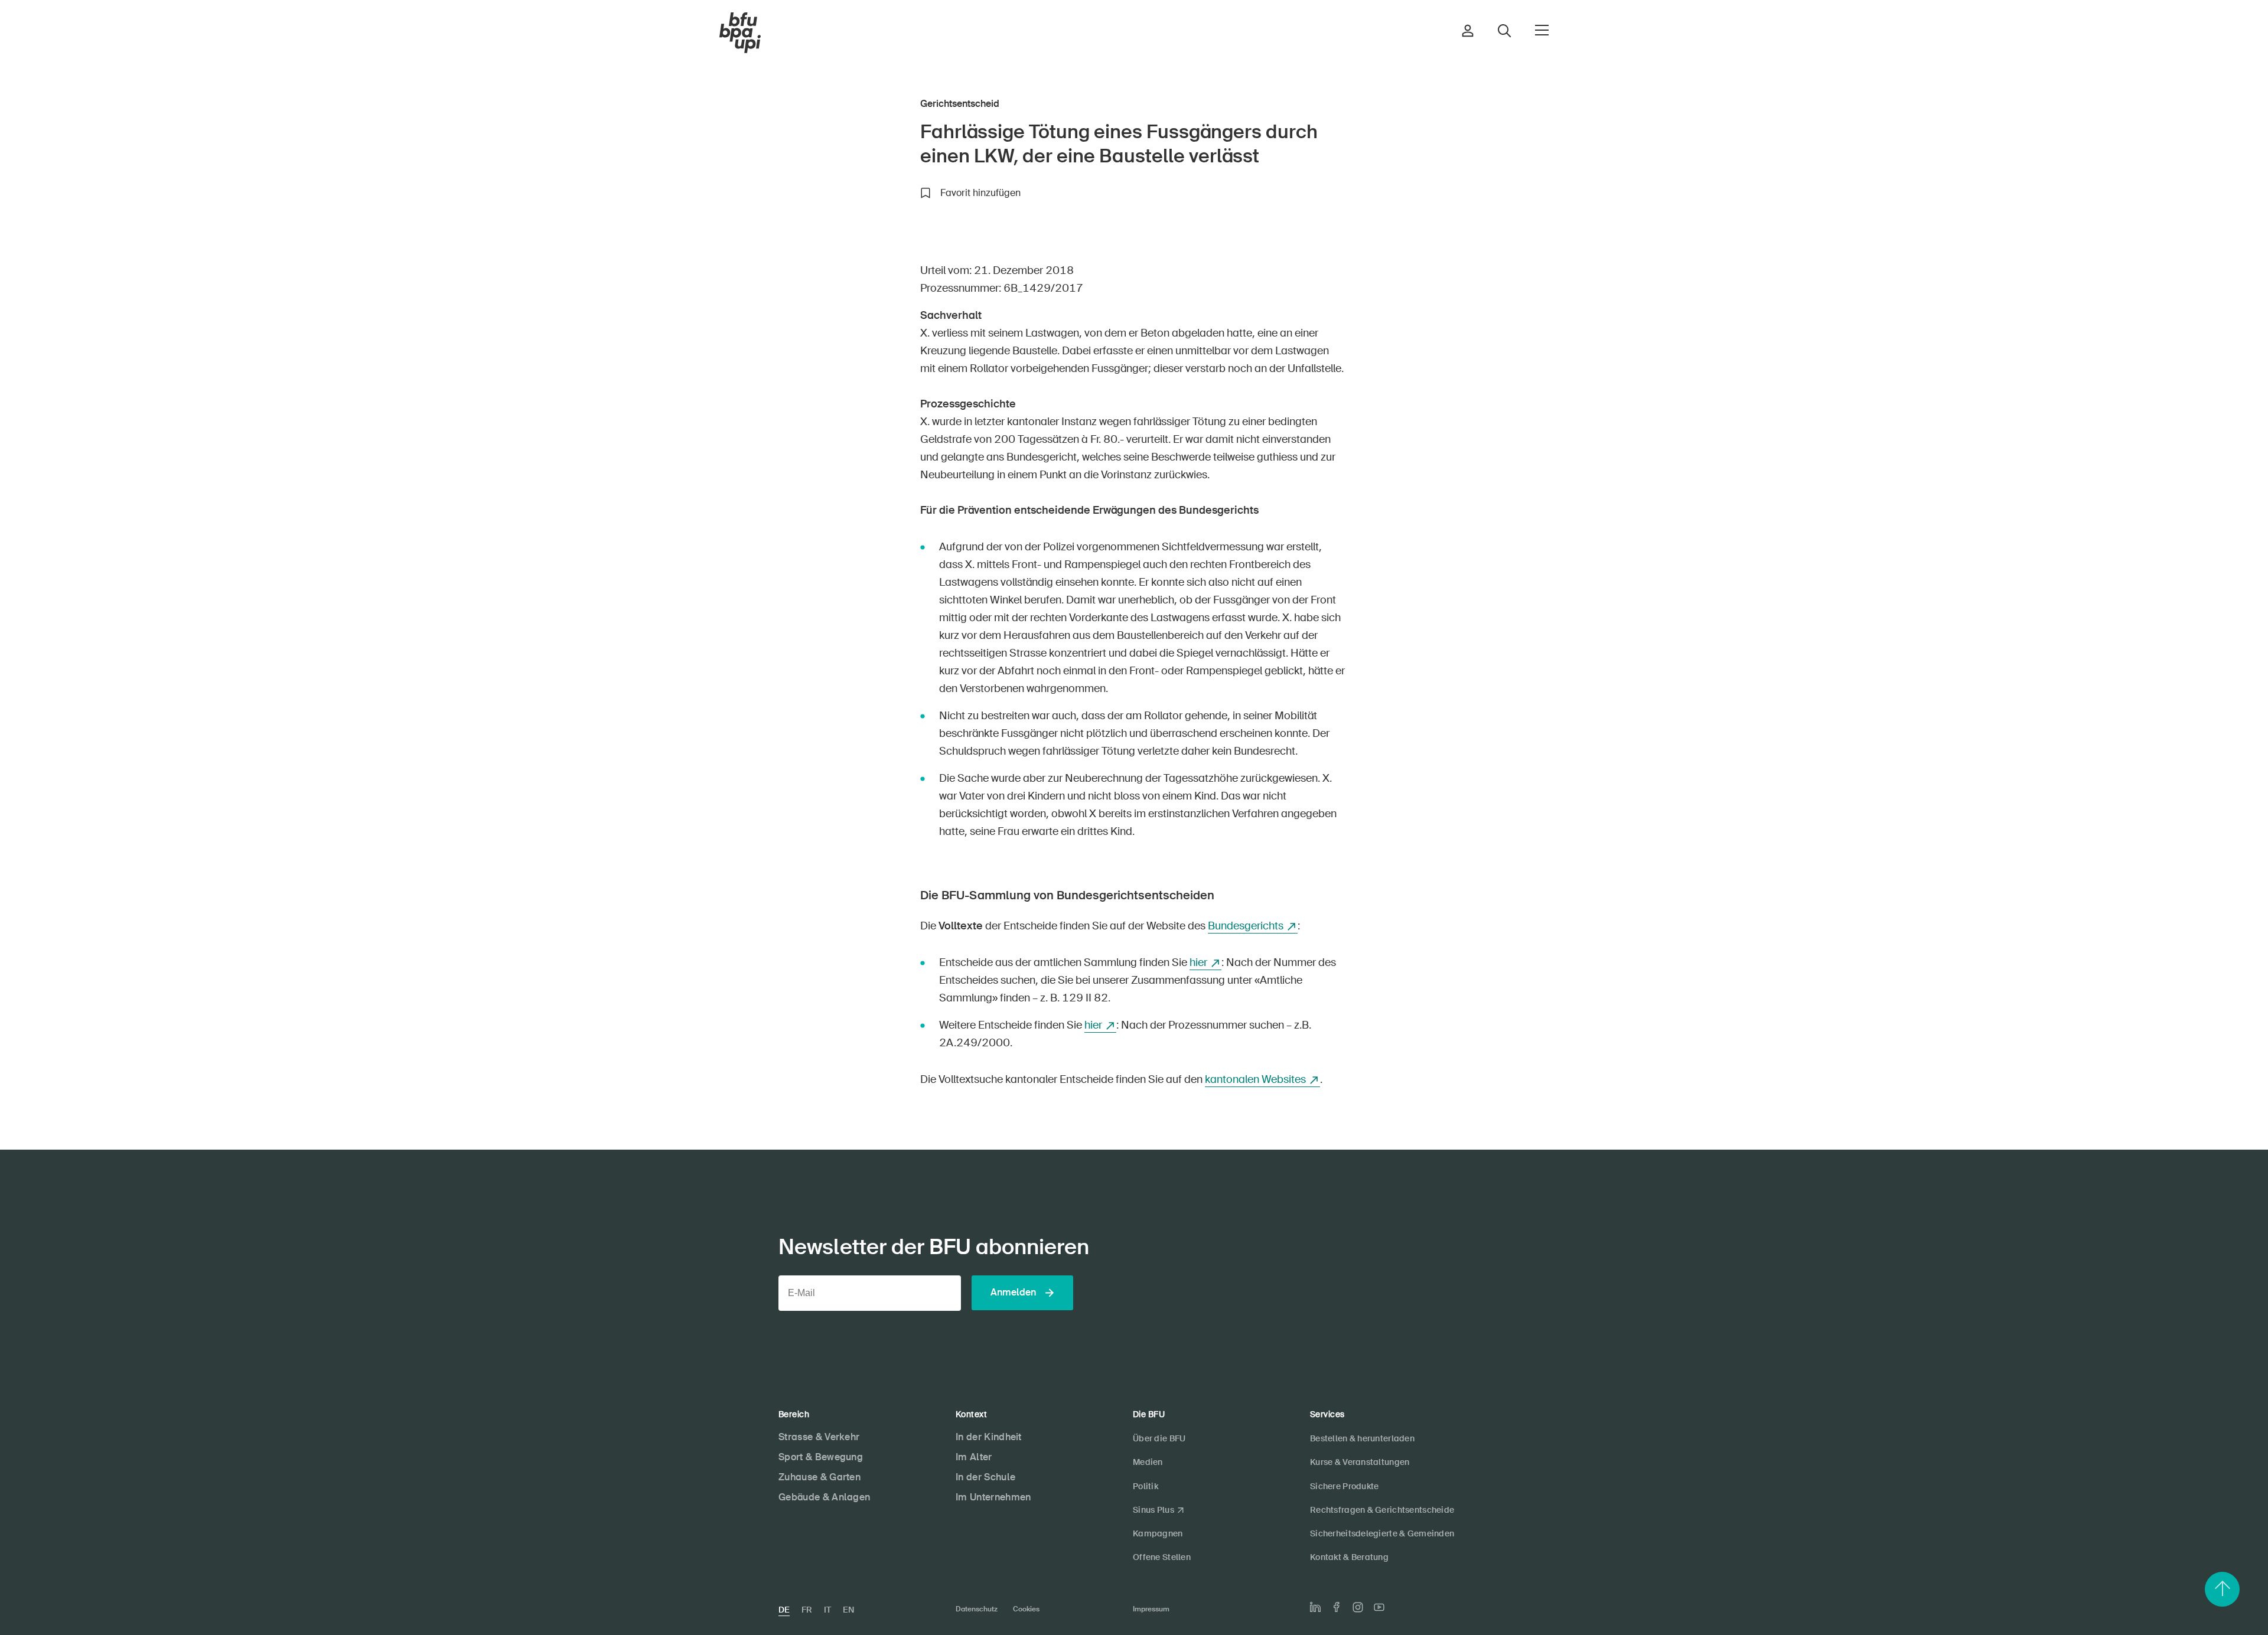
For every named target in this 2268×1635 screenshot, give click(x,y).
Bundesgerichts (1246, 926)
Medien (1148, 1462)
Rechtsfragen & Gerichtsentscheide (1382, 1510)
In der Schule (985, 1477)
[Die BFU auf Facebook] (1337, 1607)
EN (848, 1610)
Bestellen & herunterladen (1362, 1438)
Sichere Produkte (1344, 1486)
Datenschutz (977, 1609)
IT (827, 1610)
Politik (1146, 1486)
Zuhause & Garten (819, 1477)
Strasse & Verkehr (819, 1437)
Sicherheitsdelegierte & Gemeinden (1382, 1533)
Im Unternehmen (993, 1497)
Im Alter (974, 1457)
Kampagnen (1158, 1533)
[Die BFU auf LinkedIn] (1315, 1607)
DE (784, 1610)
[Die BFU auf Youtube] (1379, 1607)
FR (807, 1610)
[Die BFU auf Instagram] (1358, 1607)
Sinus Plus (1153, 1510)
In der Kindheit (989, 1437)
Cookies (1026, 1609)
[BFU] (740, 33)
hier (1198, 962)
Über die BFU (1159, 1438)
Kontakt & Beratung (1349, 1557)
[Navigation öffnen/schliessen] (1542, 30)
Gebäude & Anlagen (824, 1497)
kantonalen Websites (1255, 1079)
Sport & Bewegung (821, 1457)
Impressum (1151, 1609)
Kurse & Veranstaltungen (1360, 1462)
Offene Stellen (1162, 1557)
